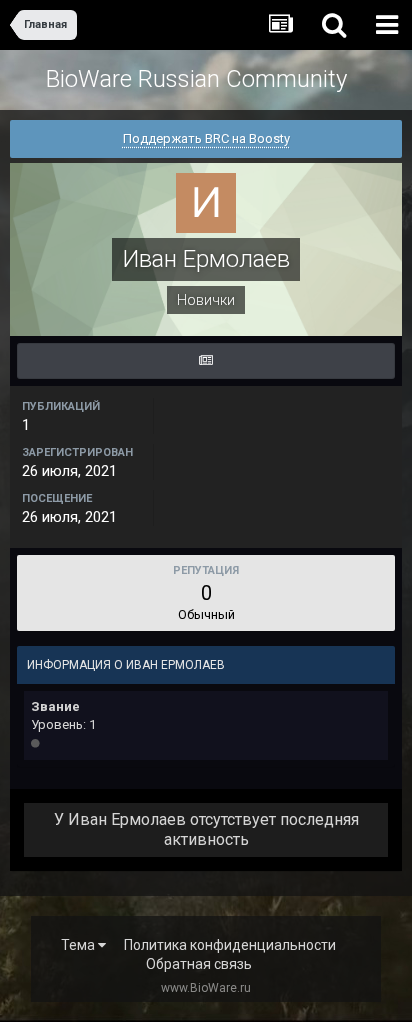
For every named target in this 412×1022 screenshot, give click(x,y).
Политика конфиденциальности (230, 945)
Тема (79, 945)
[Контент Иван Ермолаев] (206, 361)
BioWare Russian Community (196, 79)
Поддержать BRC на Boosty (206, 138)
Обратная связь (199, 964)
